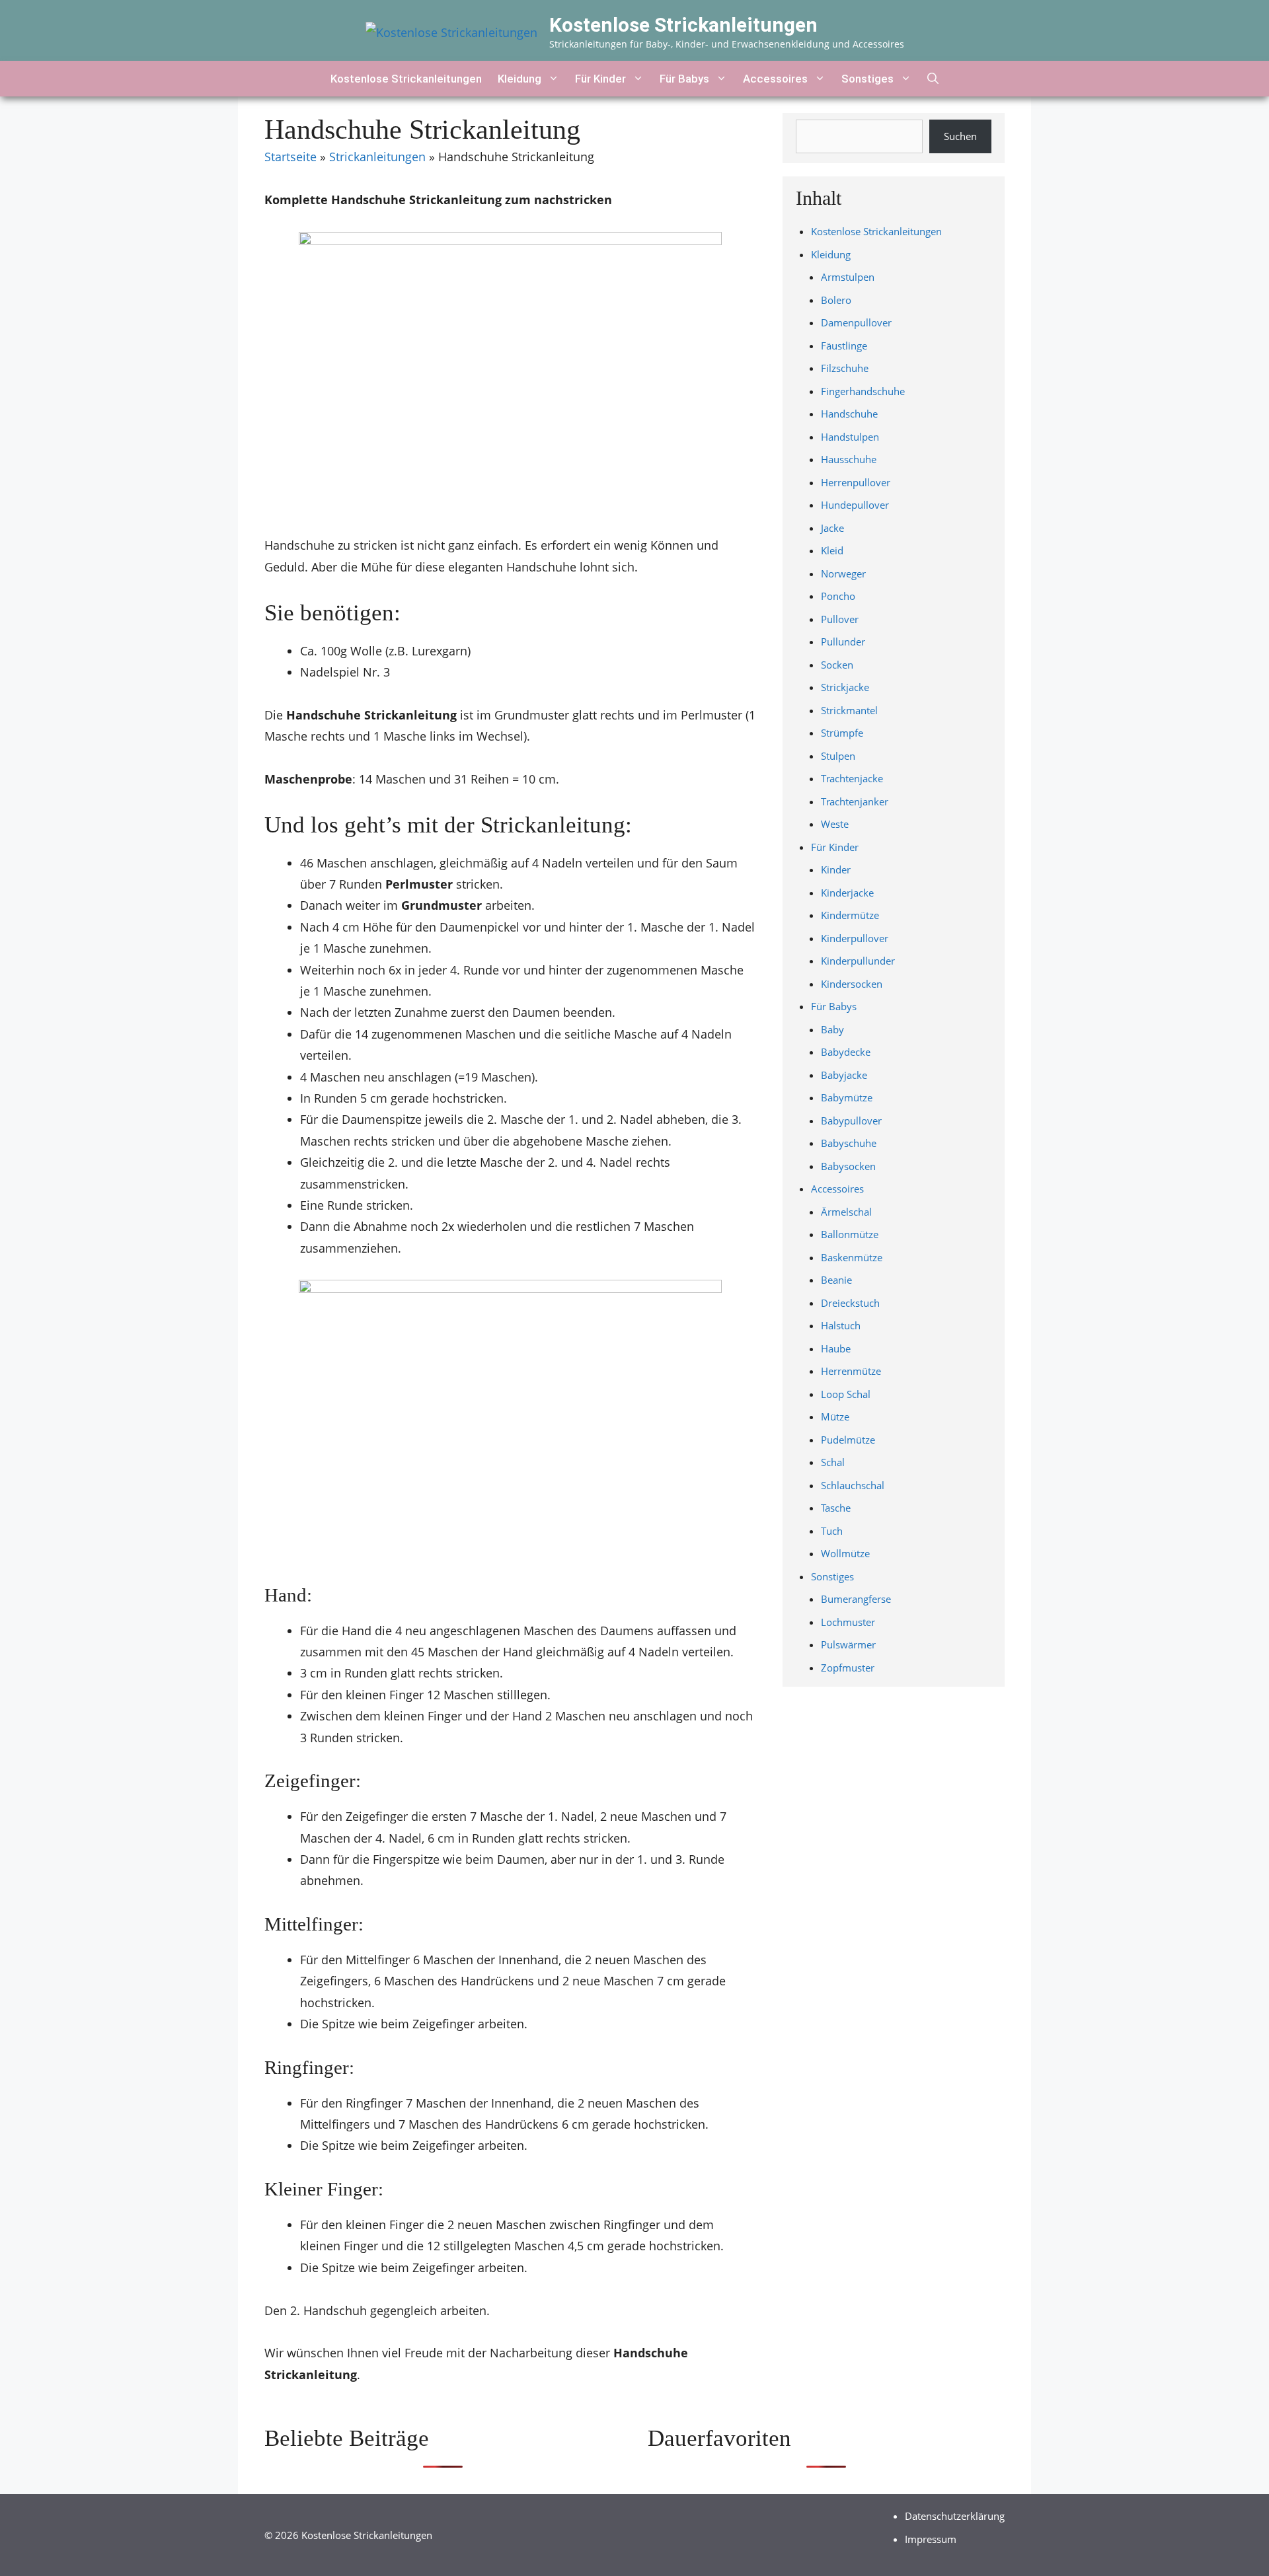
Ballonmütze (850, 1234)
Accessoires (775, 79)
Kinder (836, 869)
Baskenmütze (852, 1257)
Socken (837, 665)
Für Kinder (600, 79)
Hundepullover (855, 505)
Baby (832, 1029)
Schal (833, 1462)
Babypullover (851, 1121)
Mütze (835, 1417)
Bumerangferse (856, 1599)
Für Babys (684, 79)
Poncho (838, 596)
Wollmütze (845, 1553)
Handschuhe (849, 414)
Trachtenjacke (852, 778)
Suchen (960, 136)
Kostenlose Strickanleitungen (683, 25)
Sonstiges (867, 79)
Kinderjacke (847, 893)
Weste (835, 824)
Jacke (832, 528)
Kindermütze (850, 915)
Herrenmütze (851, 1371)
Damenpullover (856, 322)
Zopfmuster (848, 1668)
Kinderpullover (855, 938)
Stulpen (838, 756)
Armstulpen (848, 277)
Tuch (832, 1531)
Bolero (836, 300)
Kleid (832, 550)
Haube (836, 1348)
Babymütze (847, 1097)
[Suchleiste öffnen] (933, 79)
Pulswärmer (848, 1644)
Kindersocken (852, 984)
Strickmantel (849, 710)
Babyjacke (844, 1075)
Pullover (840, 619)
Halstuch (841, 1325)
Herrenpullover (856, 482)
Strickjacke (845, 687)
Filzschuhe (845, 368)
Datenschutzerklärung (955, 2516)
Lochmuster (848, 1622)
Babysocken (848, 1166)
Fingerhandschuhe (863, 391)
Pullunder (843, 642)
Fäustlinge (844, 346)
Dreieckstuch (850, 1303)
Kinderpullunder (858, 961)
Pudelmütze (848, 1440)
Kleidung (519, 79)
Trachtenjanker (855, 801)
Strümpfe (842, 733)
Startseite (290, 157)
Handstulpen (850, 437)
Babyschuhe (849, 1143)
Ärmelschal (846, 1212)
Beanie (836, 1280)
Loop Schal (846, 1394)
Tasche (836, 1508)
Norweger (843, 573)
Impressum (931, 2539)
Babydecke (846, 1052)
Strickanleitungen (377, 157)
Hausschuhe (849, 459)
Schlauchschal (853, 1485)
